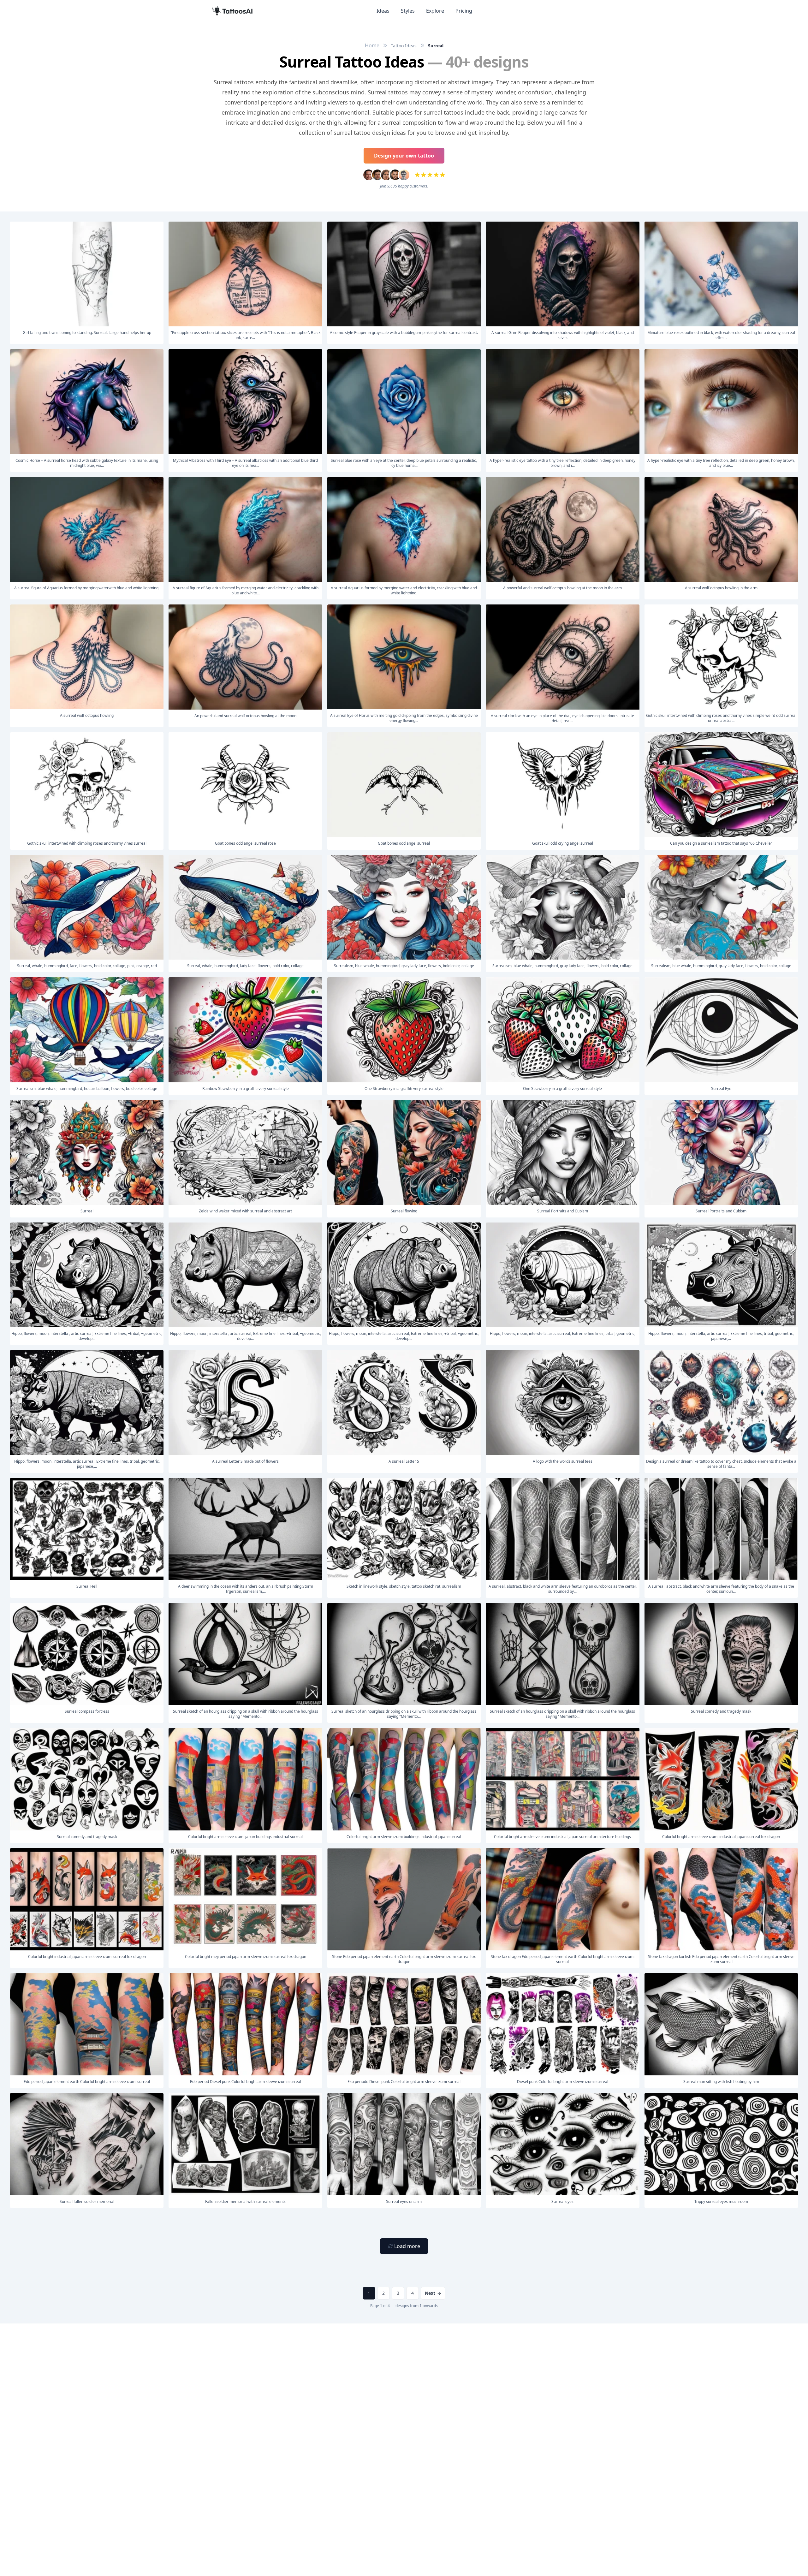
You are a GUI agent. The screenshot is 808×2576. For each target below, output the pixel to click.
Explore (435, 11)
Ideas (383, 11)
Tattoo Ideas (404, 46)
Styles (408, 11)
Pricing (464, 11)
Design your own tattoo (404, 156)
